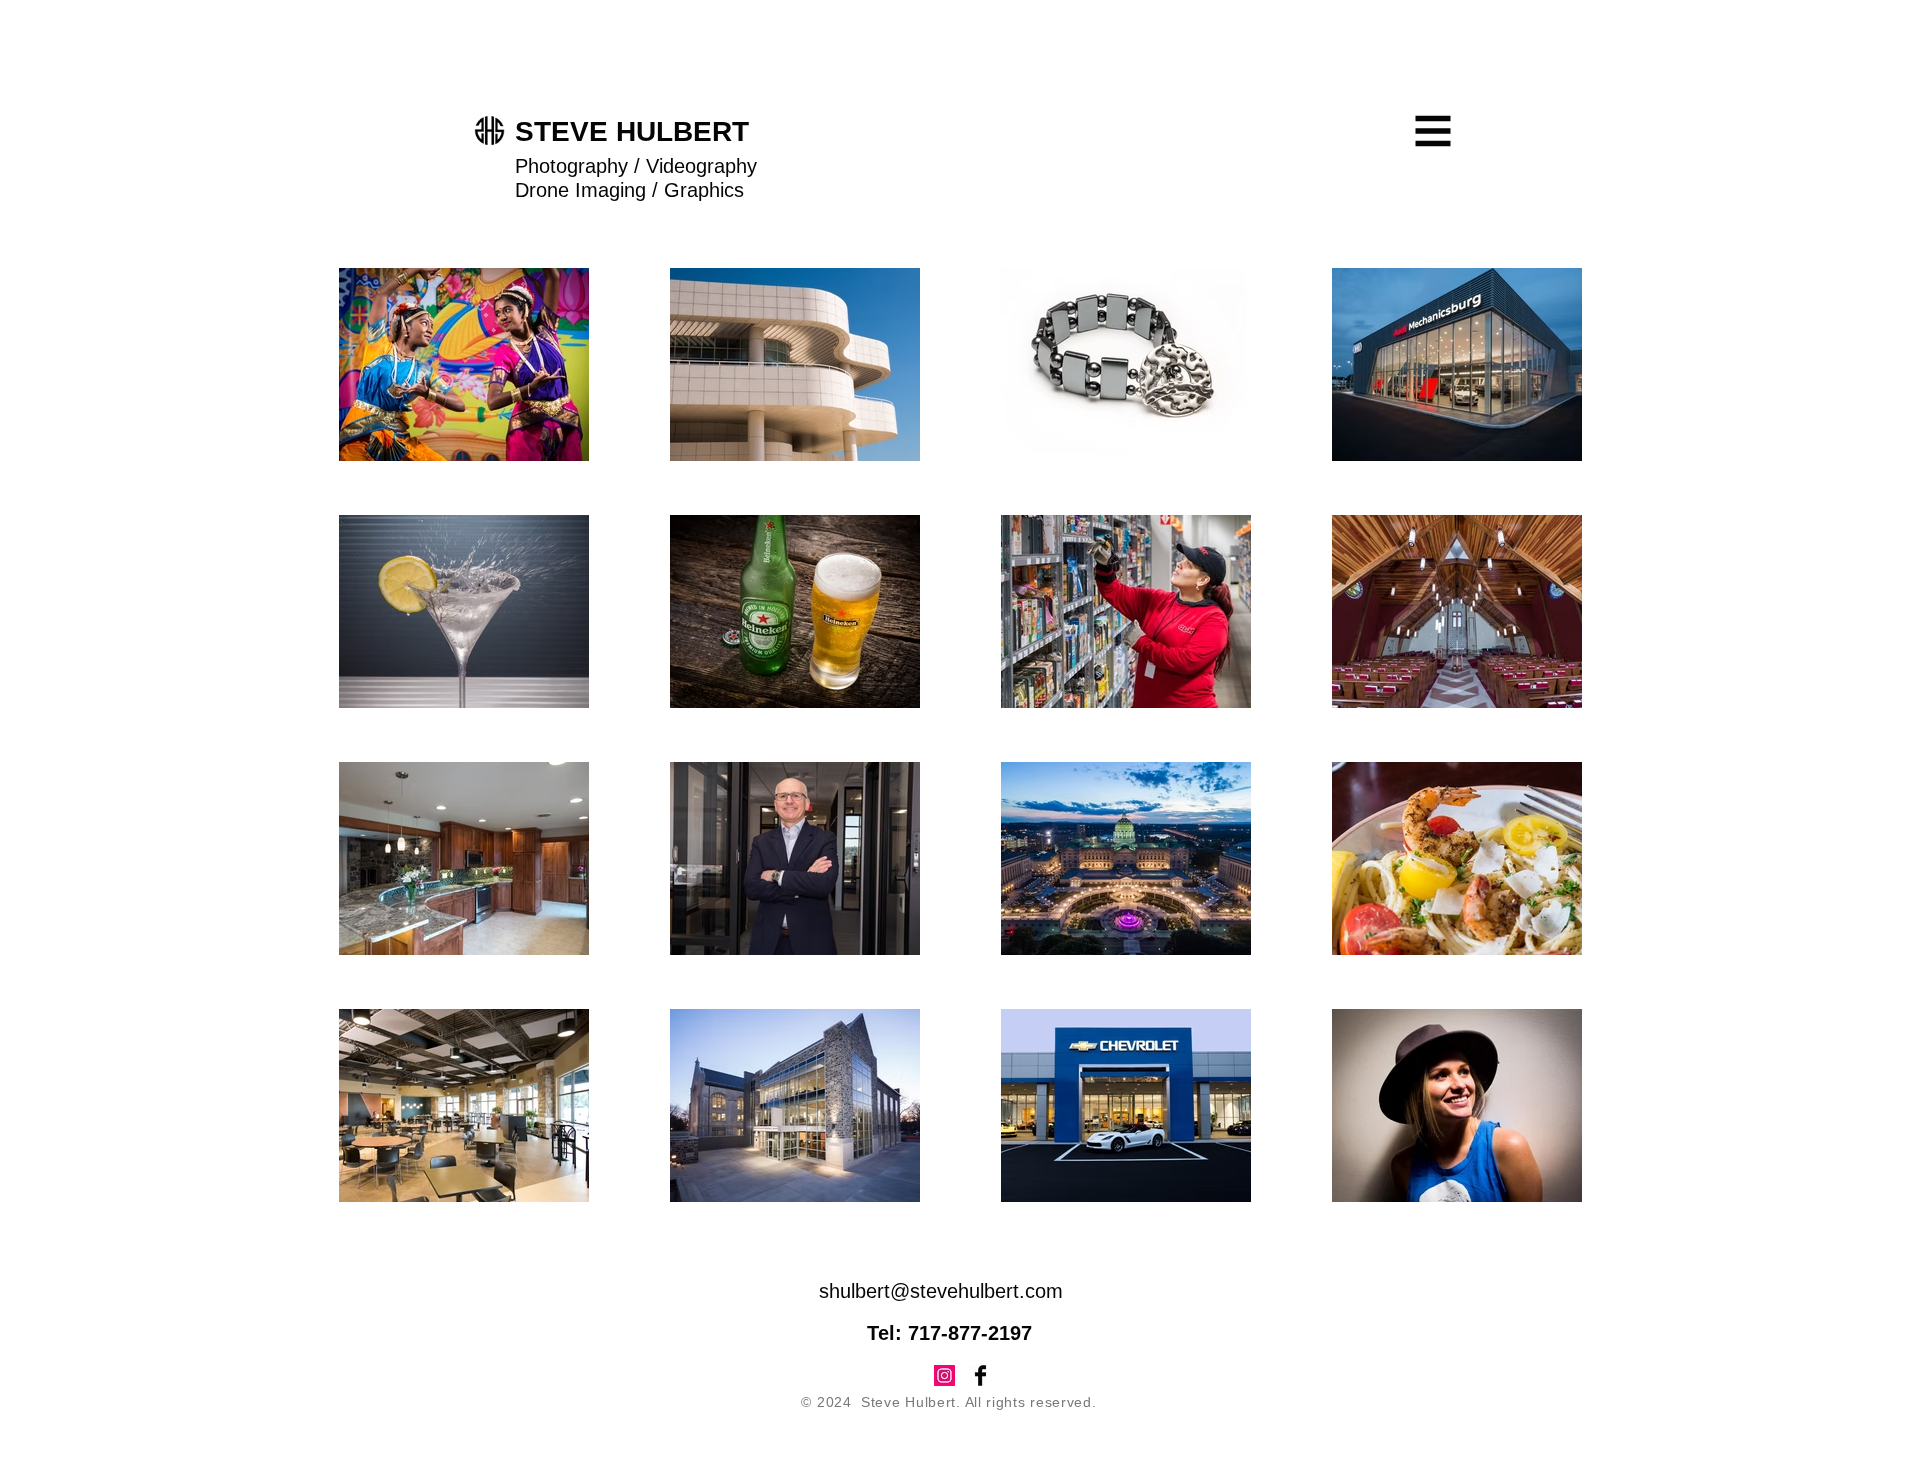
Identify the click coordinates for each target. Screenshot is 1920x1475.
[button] (1433, 131)
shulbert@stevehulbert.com (941, 1291)
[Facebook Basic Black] (980, 1375)
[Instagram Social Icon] (944, 1375)
